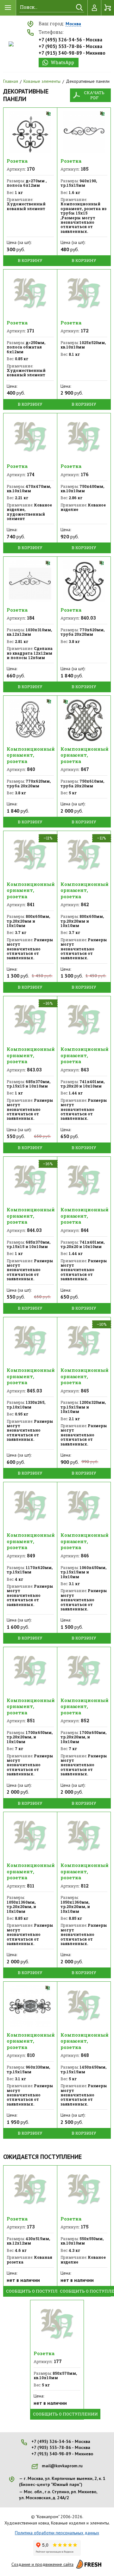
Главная (11, 81)
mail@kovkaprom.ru (62, 2466)
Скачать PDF (94, 95)
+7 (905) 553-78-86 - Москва (70, 46)
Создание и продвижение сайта (42, 2564)
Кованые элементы (42, 81)
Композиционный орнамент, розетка (31, 755)
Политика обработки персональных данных (57, 2533)
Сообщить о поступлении (38, 2291)
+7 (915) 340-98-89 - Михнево (72, 53)
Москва (73, 24)
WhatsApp (62, 62)
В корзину (30, 260)
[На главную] (11, 44)
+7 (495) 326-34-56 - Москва (70, 40)
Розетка (17, 161)
